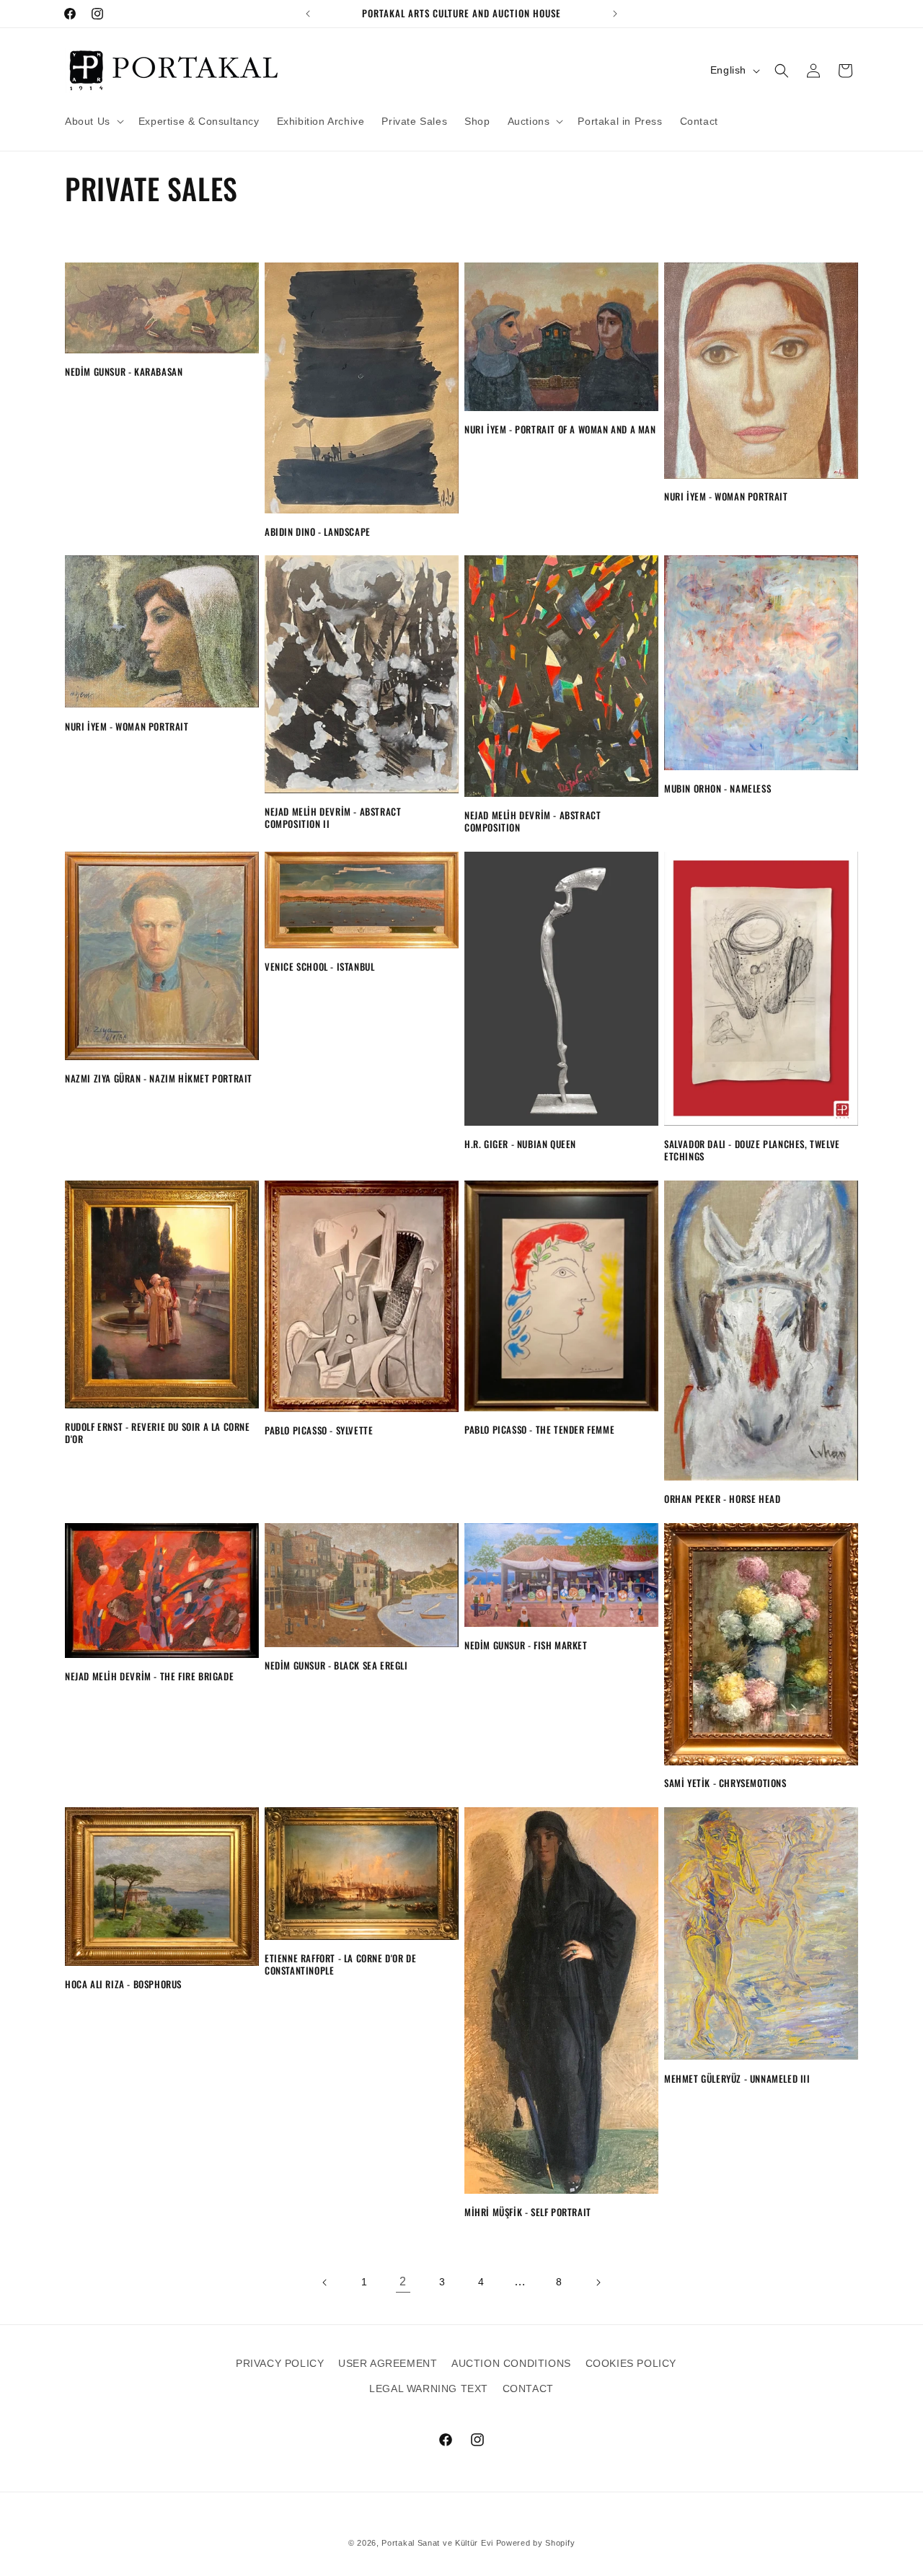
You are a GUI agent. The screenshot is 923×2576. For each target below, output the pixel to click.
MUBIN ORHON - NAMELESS (717, 789)
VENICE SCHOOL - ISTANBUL (319, 967)
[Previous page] (325, 2282)
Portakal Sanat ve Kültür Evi (437, 2543)
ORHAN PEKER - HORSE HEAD (722, 1499)
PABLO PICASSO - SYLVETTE (319, 1430)
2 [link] (403, 2281)
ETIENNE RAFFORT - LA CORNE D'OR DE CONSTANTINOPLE (340, 1964)
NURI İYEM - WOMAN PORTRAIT (726, 497)
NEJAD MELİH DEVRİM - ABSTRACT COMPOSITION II (333, 818)
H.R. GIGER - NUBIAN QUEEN (520, 1144)
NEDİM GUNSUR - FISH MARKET (526, 1645)
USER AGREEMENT (388, 2363)
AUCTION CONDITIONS (511, 2363)
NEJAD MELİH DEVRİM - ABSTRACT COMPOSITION (533, 821)
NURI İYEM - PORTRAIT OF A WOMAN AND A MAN (560, 429)
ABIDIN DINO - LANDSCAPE (318, 532)
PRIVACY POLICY (280, 2363)
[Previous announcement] (308, 14)
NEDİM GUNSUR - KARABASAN (124, 372)
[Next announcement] (615, 14)
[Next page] (598, 2282)
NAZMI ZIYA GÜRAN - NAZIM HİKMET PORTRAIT (159, 1079)
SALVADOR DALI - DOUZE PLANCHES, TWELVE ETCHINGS (752, 1150)
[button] (93, 121)
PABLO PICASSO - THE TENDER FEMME (539, 1430)
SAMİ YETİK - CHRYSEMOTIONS (725, 1783)
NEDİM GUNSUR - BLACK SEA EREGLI (336, 1666)
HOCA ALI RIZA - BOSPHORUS (123, 1984)
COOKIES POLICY (631, 2363)
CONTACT (528, 2388)
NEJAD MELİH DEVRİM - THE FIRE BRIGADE (149, 1676)
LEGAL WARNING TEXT (429, 2388)
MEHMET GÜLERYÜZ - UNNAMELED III (737, 2079)
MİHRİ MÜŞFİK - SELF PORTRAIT (528, 2212)
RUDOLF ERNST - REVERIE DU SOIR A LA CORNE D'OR (158, 1433)
